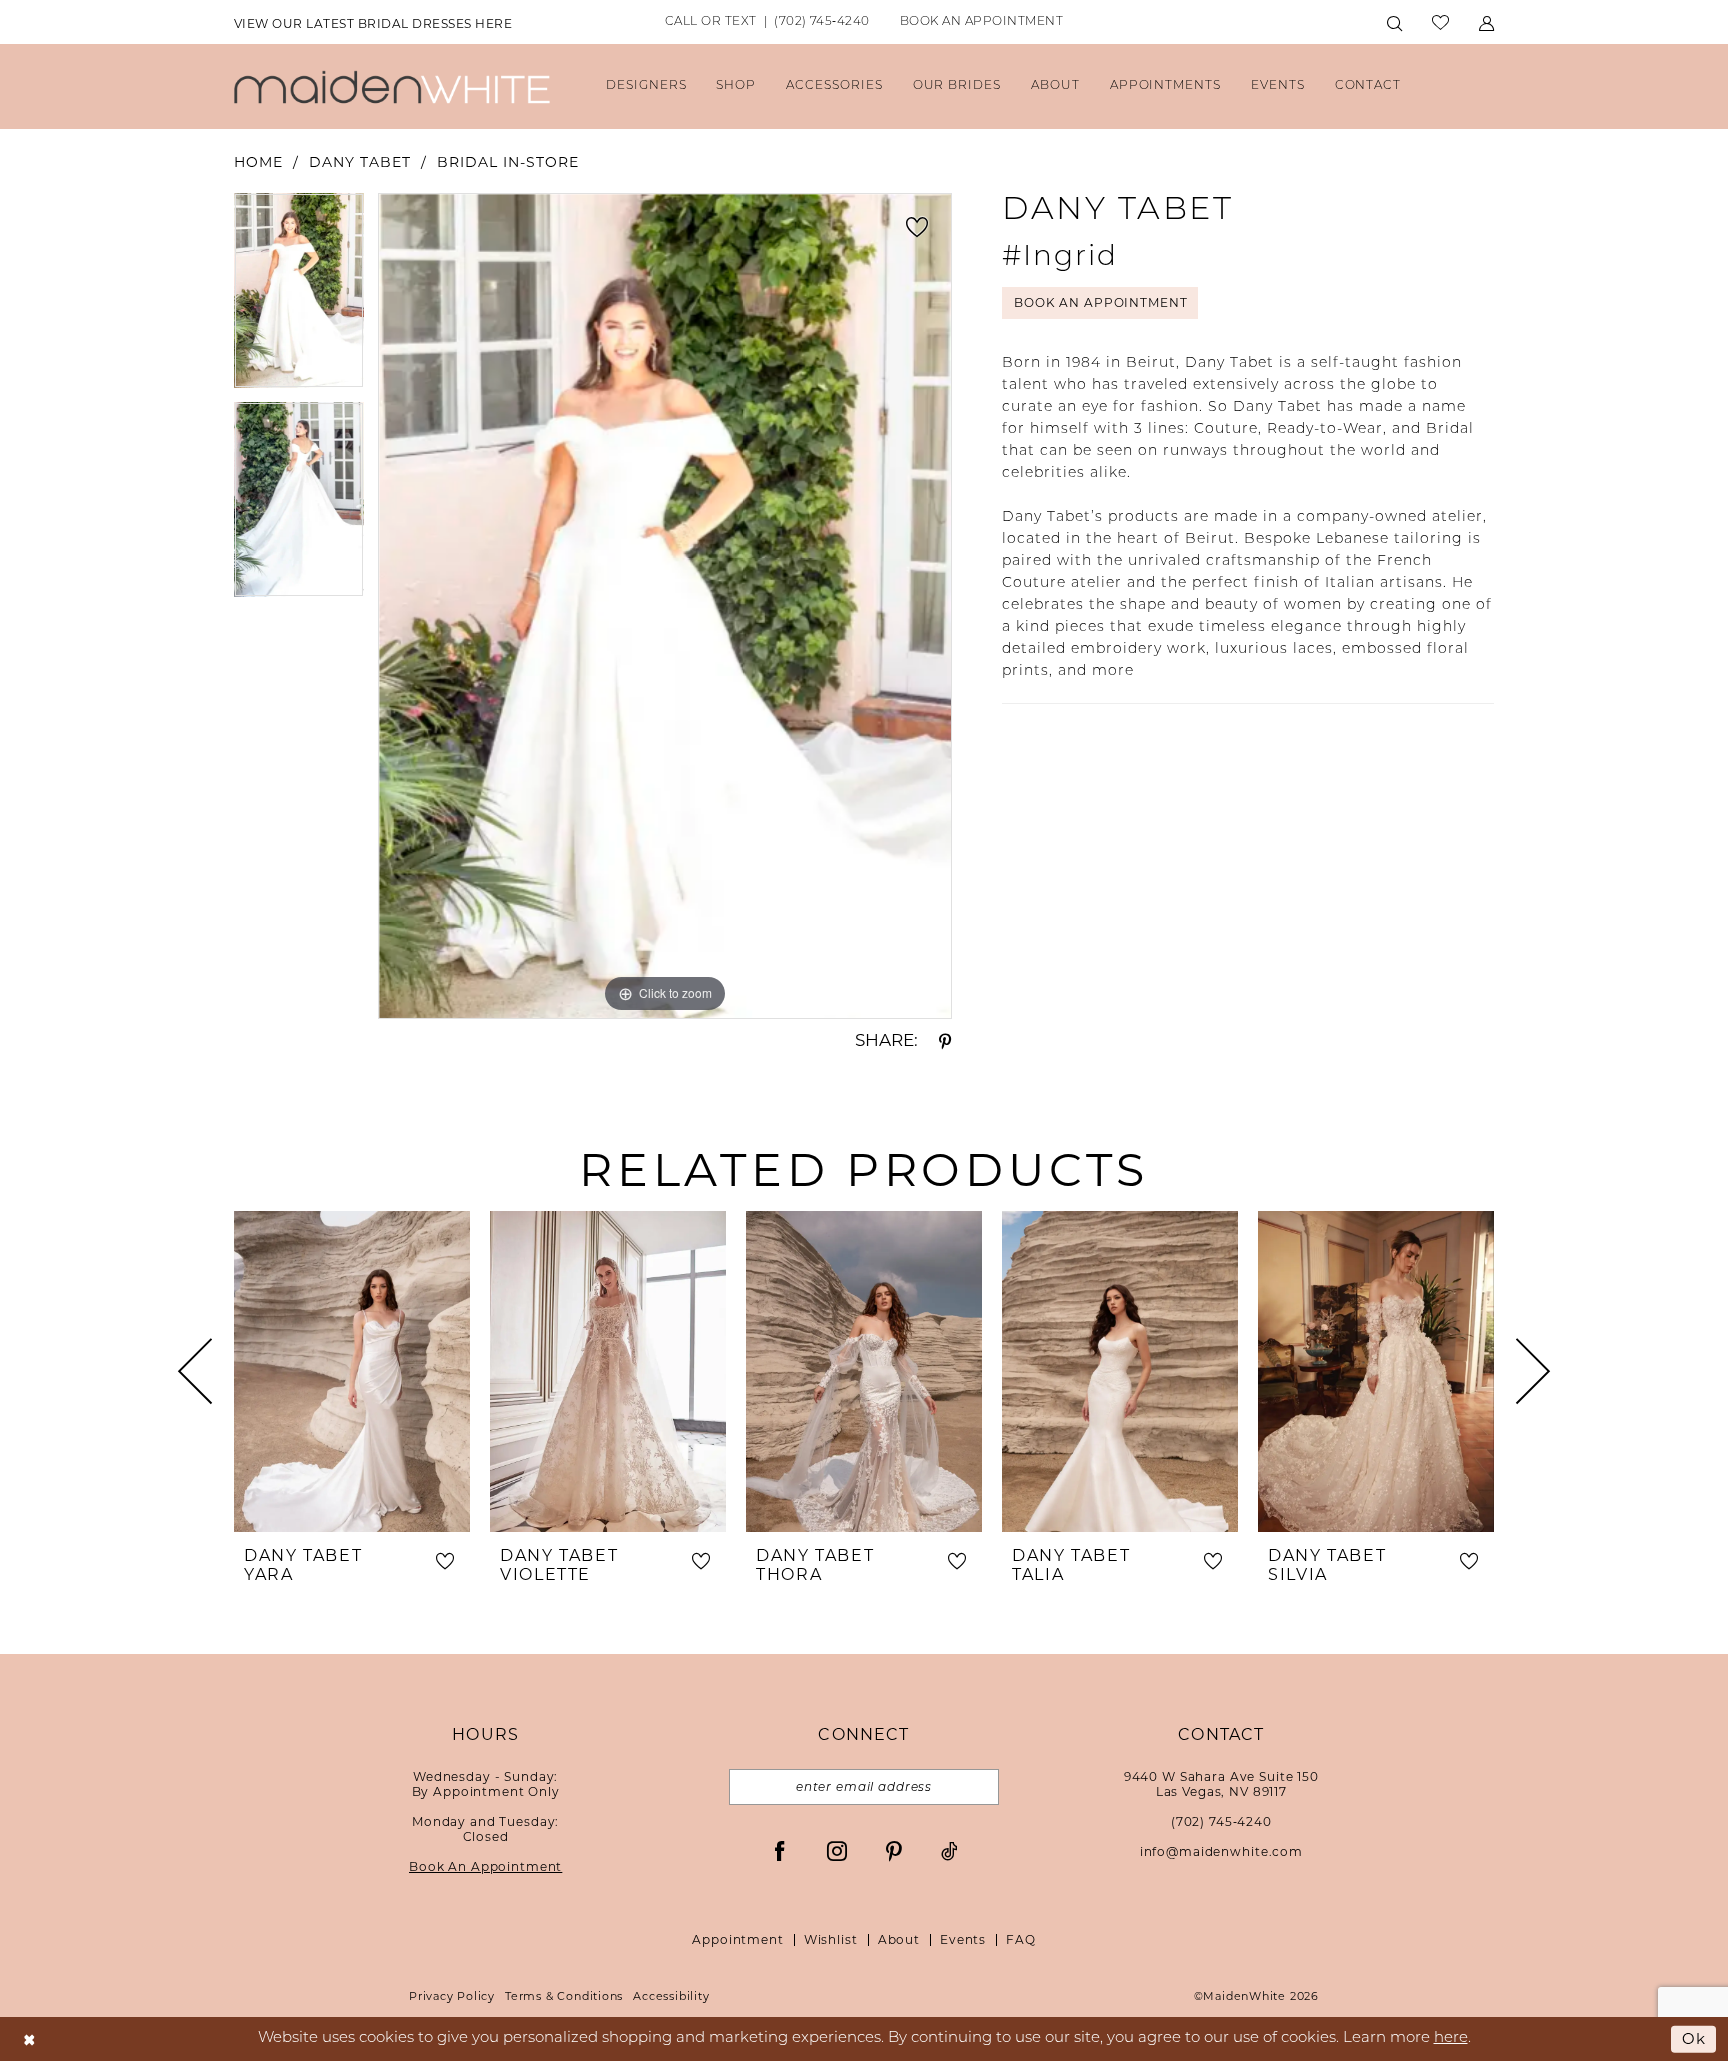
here (1451, 2038)
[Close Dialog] (29, 2039)
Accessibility (671, 1996)
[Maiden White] (392, 86)
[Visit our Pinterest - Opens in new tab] (894, 1851)
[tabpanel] (299, 297)
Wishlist (831, 1939)
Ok (1694, 2038)
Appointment (737, 1939)
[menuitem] (373, 23)
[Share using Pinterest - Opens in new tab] (945, 1041)
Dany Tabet (360, 162)
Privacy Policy (452, 1996)
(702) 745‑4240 (1221, 1821)
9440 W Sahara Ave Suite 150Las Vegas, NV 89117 (1221, 1784)
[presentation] (352, 1371)
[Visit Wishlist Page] (1440, 22)
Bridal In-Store (508, 162)
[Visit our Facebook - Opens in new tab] (780, 1851)
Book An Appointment (1100, 302)
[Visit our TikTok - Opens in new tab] (949, 1851)
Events (963, 1939)
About (899, 1939)
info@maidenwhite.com (1221, 1851)
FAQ (1021, 1939)
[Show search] (1394, 22)
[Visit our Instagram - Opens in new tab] (837, 1851)
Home (258, 162)
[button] (1486, 22)
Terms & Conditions (564, 1996)
